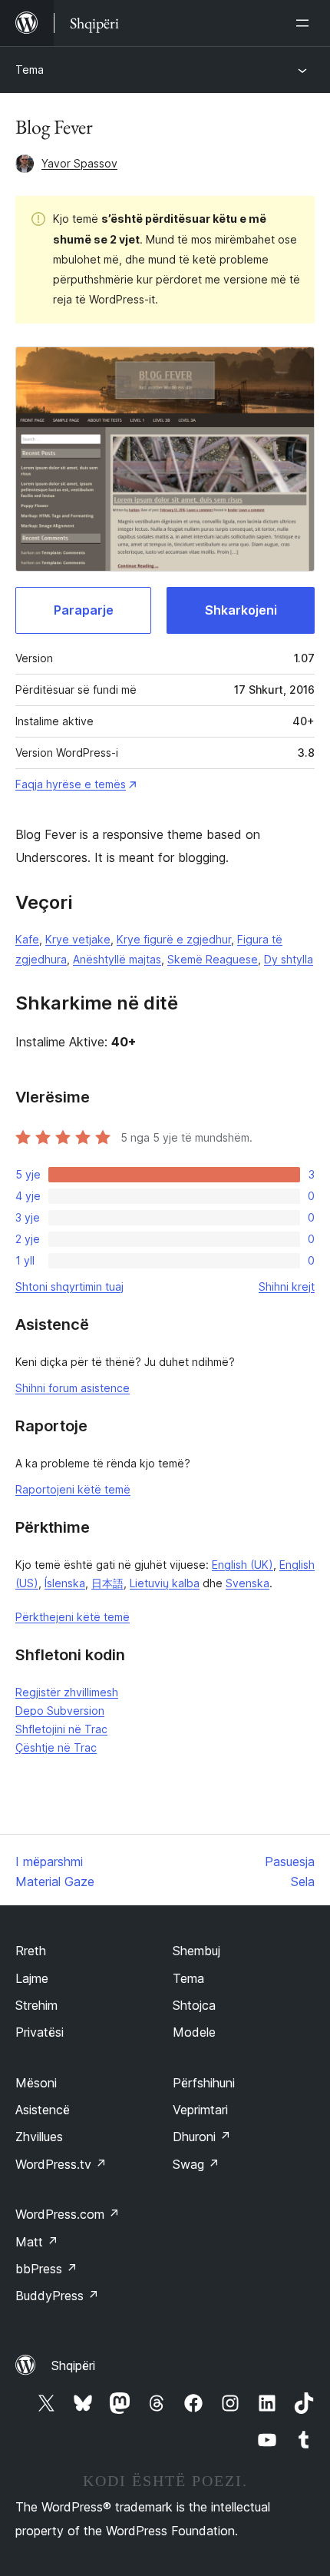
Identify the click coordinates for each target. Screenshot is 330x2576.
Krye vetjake (78, 939)
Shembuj (196, 1951)
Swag (196, 2164)
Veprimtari (200, 2110)
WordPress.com (68, 2214)
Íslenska (65, 1583)
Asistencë (43, 2110)
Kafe (27, 939)
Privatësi (40, 2032)
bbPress (46, 2269)
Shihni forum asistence (73, 1388)
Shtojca (194, 2005)
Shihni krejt (287, 1286)
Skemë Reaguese (213, 959)
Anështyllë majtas (117, 959)
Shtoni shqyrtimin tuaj (69, 1286)
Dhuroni (202, 2137)
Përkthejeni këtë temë (73, 1617)
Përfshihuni (204, 2083)
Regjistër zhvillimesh (67, 1692)
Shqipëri (73, 2365)
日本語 (107, 1583)
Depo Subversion (60, 1711)
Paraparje (84, 610)
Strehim (36, 2005)
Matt (37, 2242)
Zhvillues (39, 2137)
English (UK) (243, 1565)
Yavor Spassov (79, 163)
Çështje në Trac (56, 1747)
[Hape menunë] (305, 23)
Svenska (247, 1583)
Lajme (32, 1978)
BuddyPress (57, 2296)
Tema (30, 70)
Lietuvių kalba (165, 1583)
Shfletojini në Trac (61, 1729)
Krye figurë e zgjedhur (174, 939)
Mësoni (36, 2083)
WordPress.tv (61, 2164)
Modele (194, 2032)
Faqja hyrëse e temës (71, 784)
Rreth (31, 1951)
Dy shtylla (289, 959)
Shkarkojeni (241, 610)
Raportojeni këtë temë (73, 1489)
